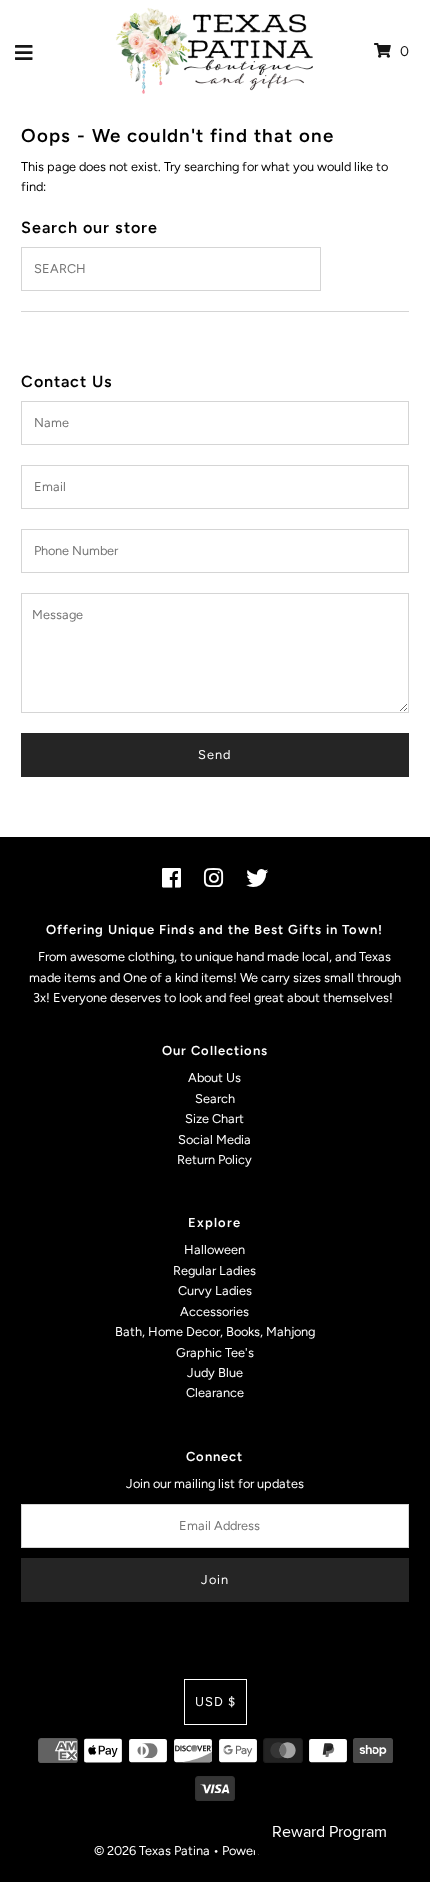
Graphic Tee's (215, 1352)
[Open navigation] (24, 52)
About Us (214, 1077)
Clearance (215, 1392)
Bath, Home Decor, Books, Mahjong (215, 1331)
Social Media (214, 1139)
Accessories (214, 1311)
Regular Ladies (214, 1270)
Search (215, 1098)
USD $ (215, 1701)
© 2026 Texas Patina (152, 1850)
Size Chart (214, 1118)
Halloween (214, 1249)
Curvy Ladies (215, 1290)
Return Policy (214, 1159)
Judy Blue (215, 1372)
